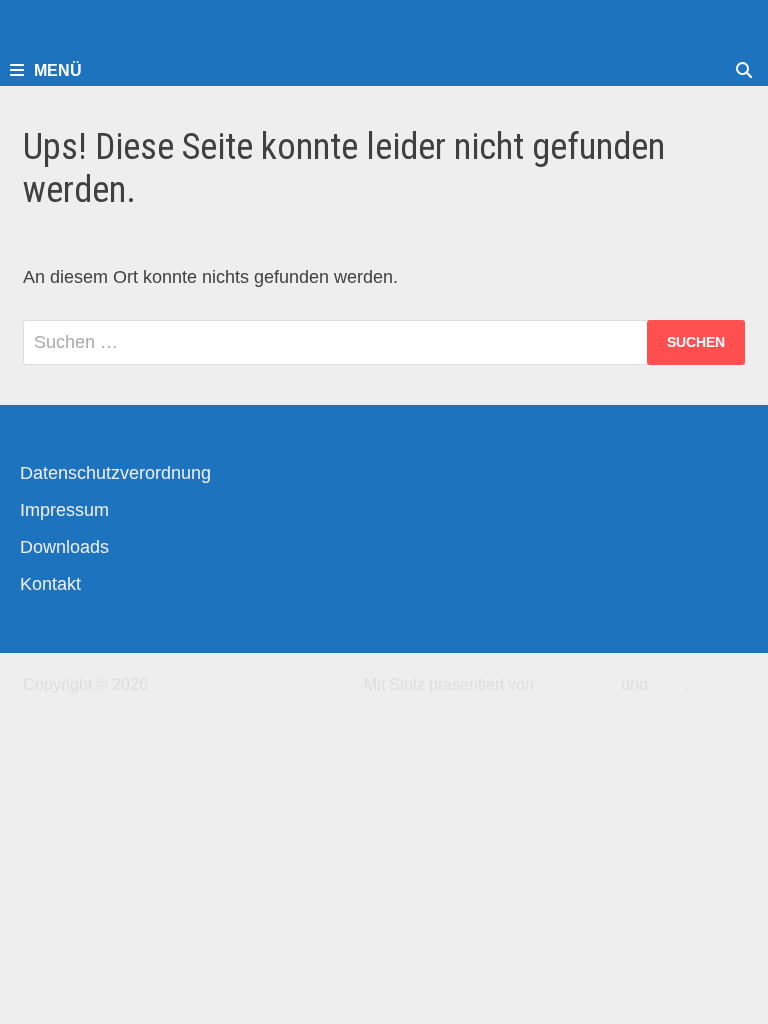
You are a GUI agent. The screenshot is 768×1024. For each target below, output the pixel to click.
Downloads (64, 547)
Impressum (64, 510)
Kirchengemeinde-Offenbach (254, 684)
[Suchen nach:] (384, 342)
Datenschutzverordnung (115, 473)
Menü (58, 70)
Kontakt (50, 584)
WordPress (577, 684)
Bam (668, 684)
